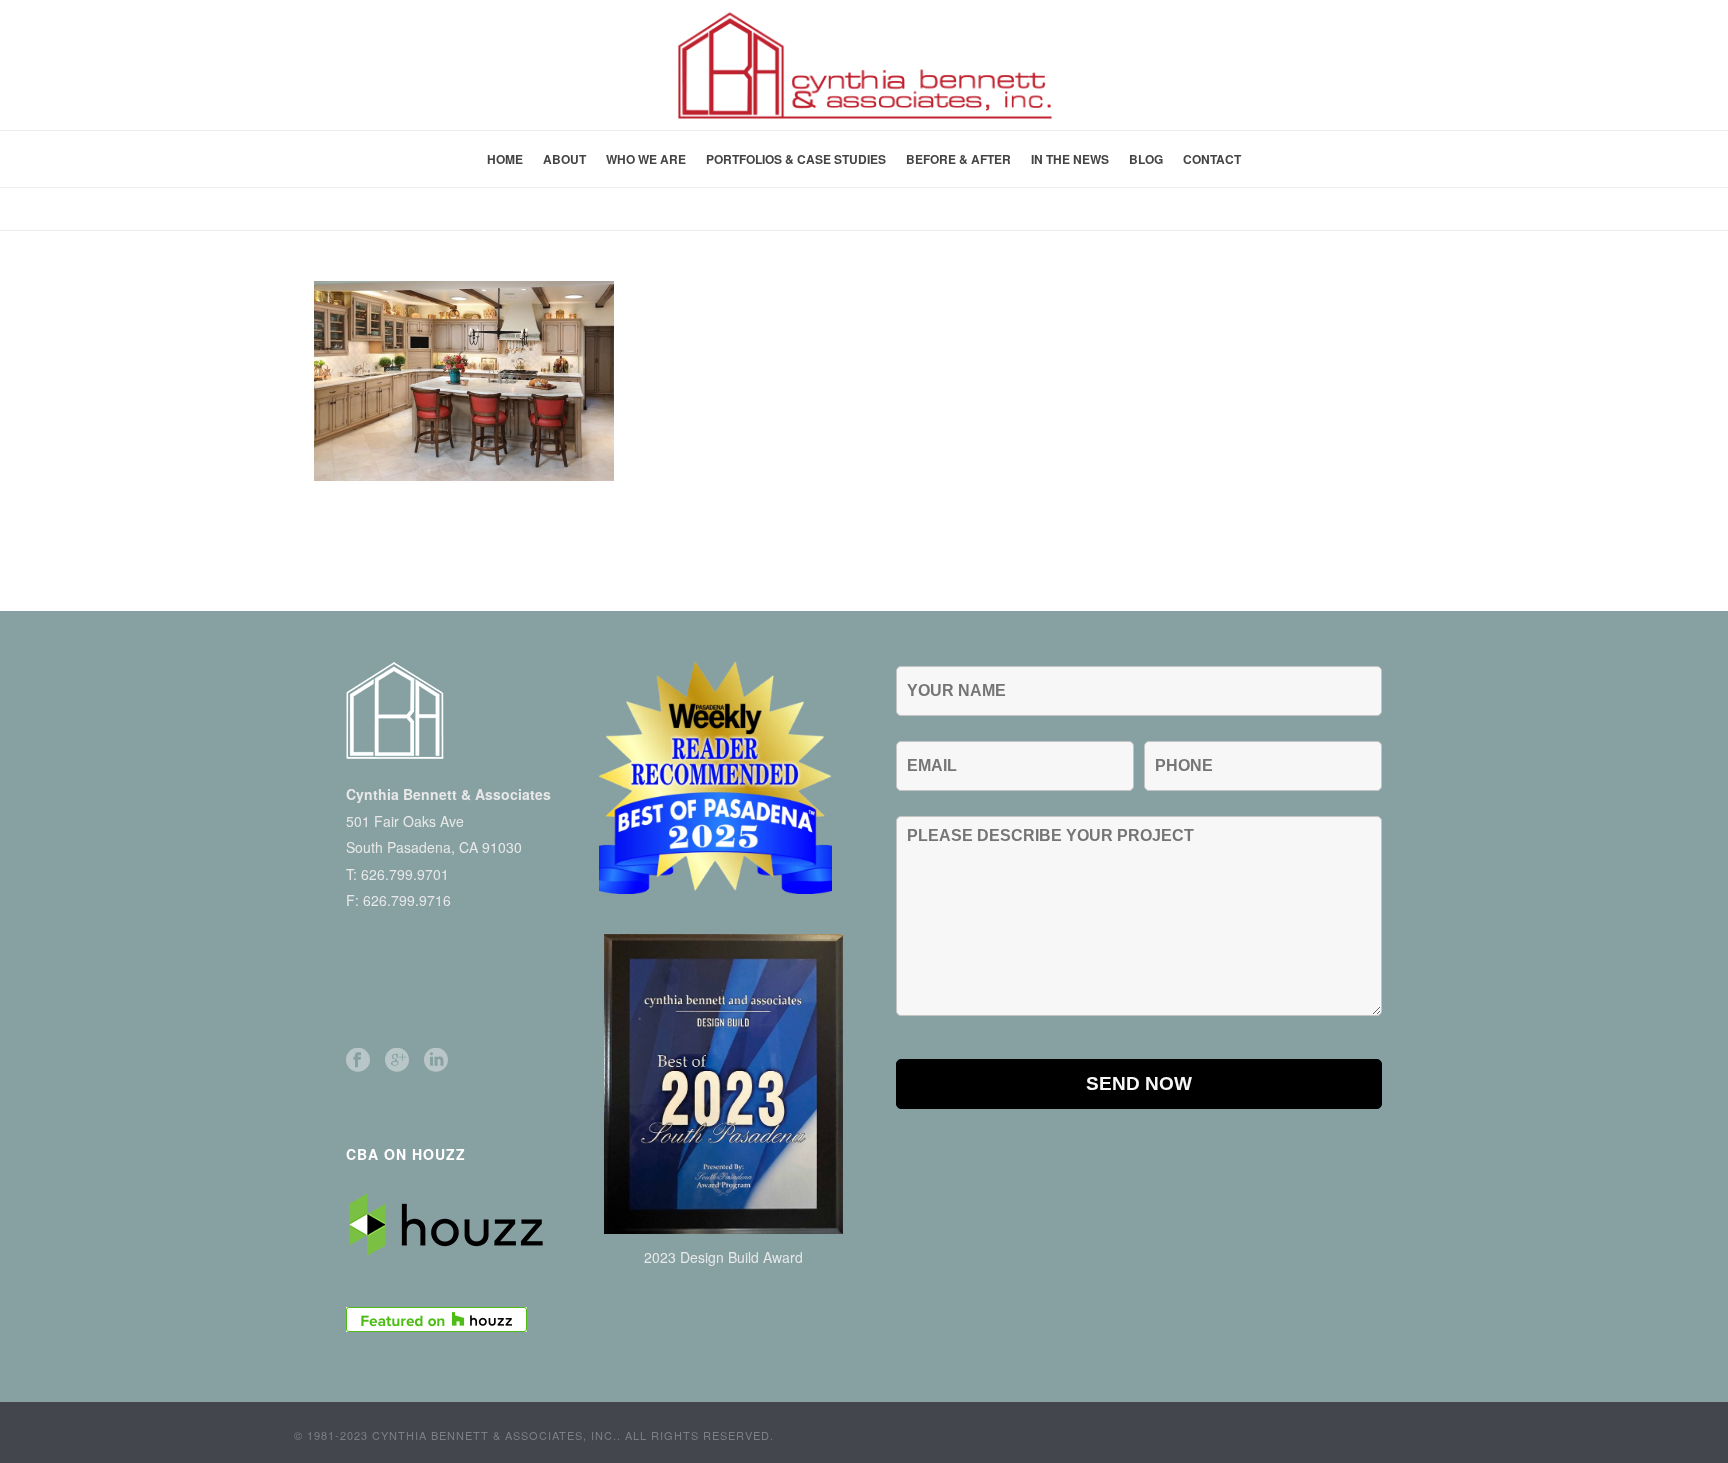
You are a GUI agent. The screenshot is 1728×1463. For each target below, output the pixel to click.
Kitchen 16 (1367, 211)
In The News (1070, 159)
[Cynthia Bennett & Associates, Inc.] (864, 65)
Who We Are (646, 159)
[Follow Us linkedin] (436, 1060)
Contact (1212, 159)
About (564, 159)
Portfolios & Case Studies (796, 159)
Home (505, 159)
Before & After (958, 159)
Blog (1146, 159)
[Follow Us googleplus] (397, 1060)
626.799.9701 (405, 874)
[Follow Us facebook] (358, 1060)
